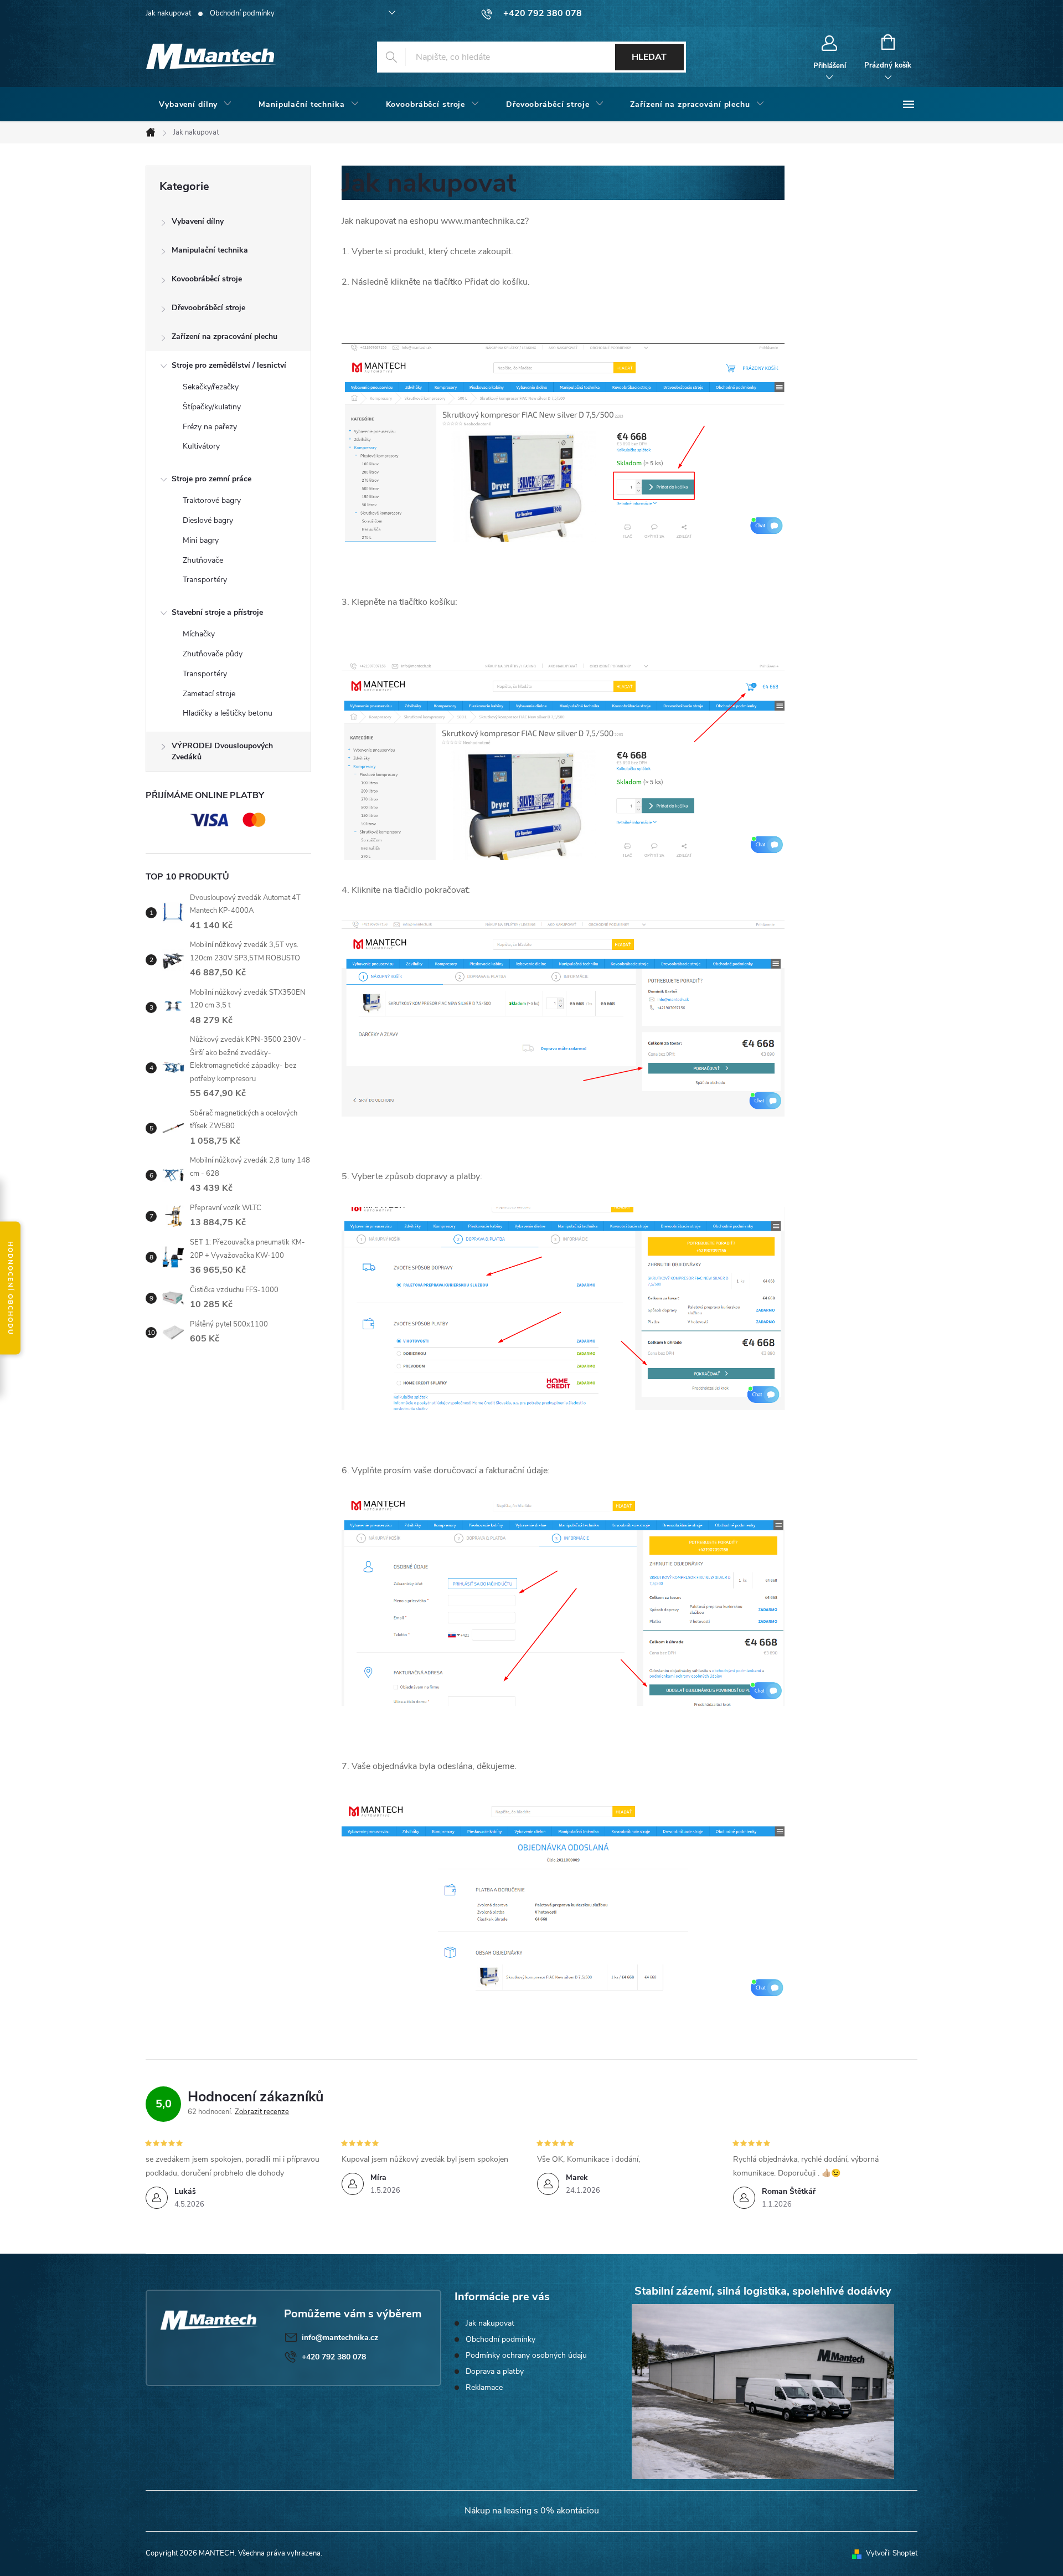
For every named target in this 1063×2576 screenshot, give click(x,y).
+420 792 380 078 (334, 2357)
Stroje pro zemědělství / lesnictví (229, 365)
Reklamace (484, 2387)
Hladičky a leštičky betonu (228, 713)
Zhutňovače (203, 560)
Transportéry (205, 580)
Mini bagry (201, 540)
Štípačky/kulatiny (212, 407)
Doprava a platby (495, 2371)
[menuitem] (195, 105)
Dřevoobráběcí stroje (208, 308)
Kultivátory (201, 446)
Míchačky (199, 634)
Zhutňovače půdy (213, 654)
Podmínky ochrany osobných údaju (526, 2355)
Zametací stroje (209, 694)
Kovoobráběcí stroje (207, 279)
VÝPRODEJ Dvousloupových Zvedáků (222, 751)
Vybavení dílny (198, 221)
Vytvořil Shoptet (892, 2553)
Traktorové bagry (212, 500)
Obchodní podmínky (242, 13)
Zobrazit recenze (262, 2112)
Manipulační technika (210, 250)
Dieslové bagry (208, 520)
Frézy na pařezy (210, 427)
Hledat (649, 57)
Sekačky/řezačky (211, 387)
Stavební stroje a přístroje (217, 612)
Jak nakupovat (168, 13)
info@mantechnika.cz (340, 2338)
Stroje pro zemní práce (211, 479)
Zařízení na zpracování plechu (225, 336)
